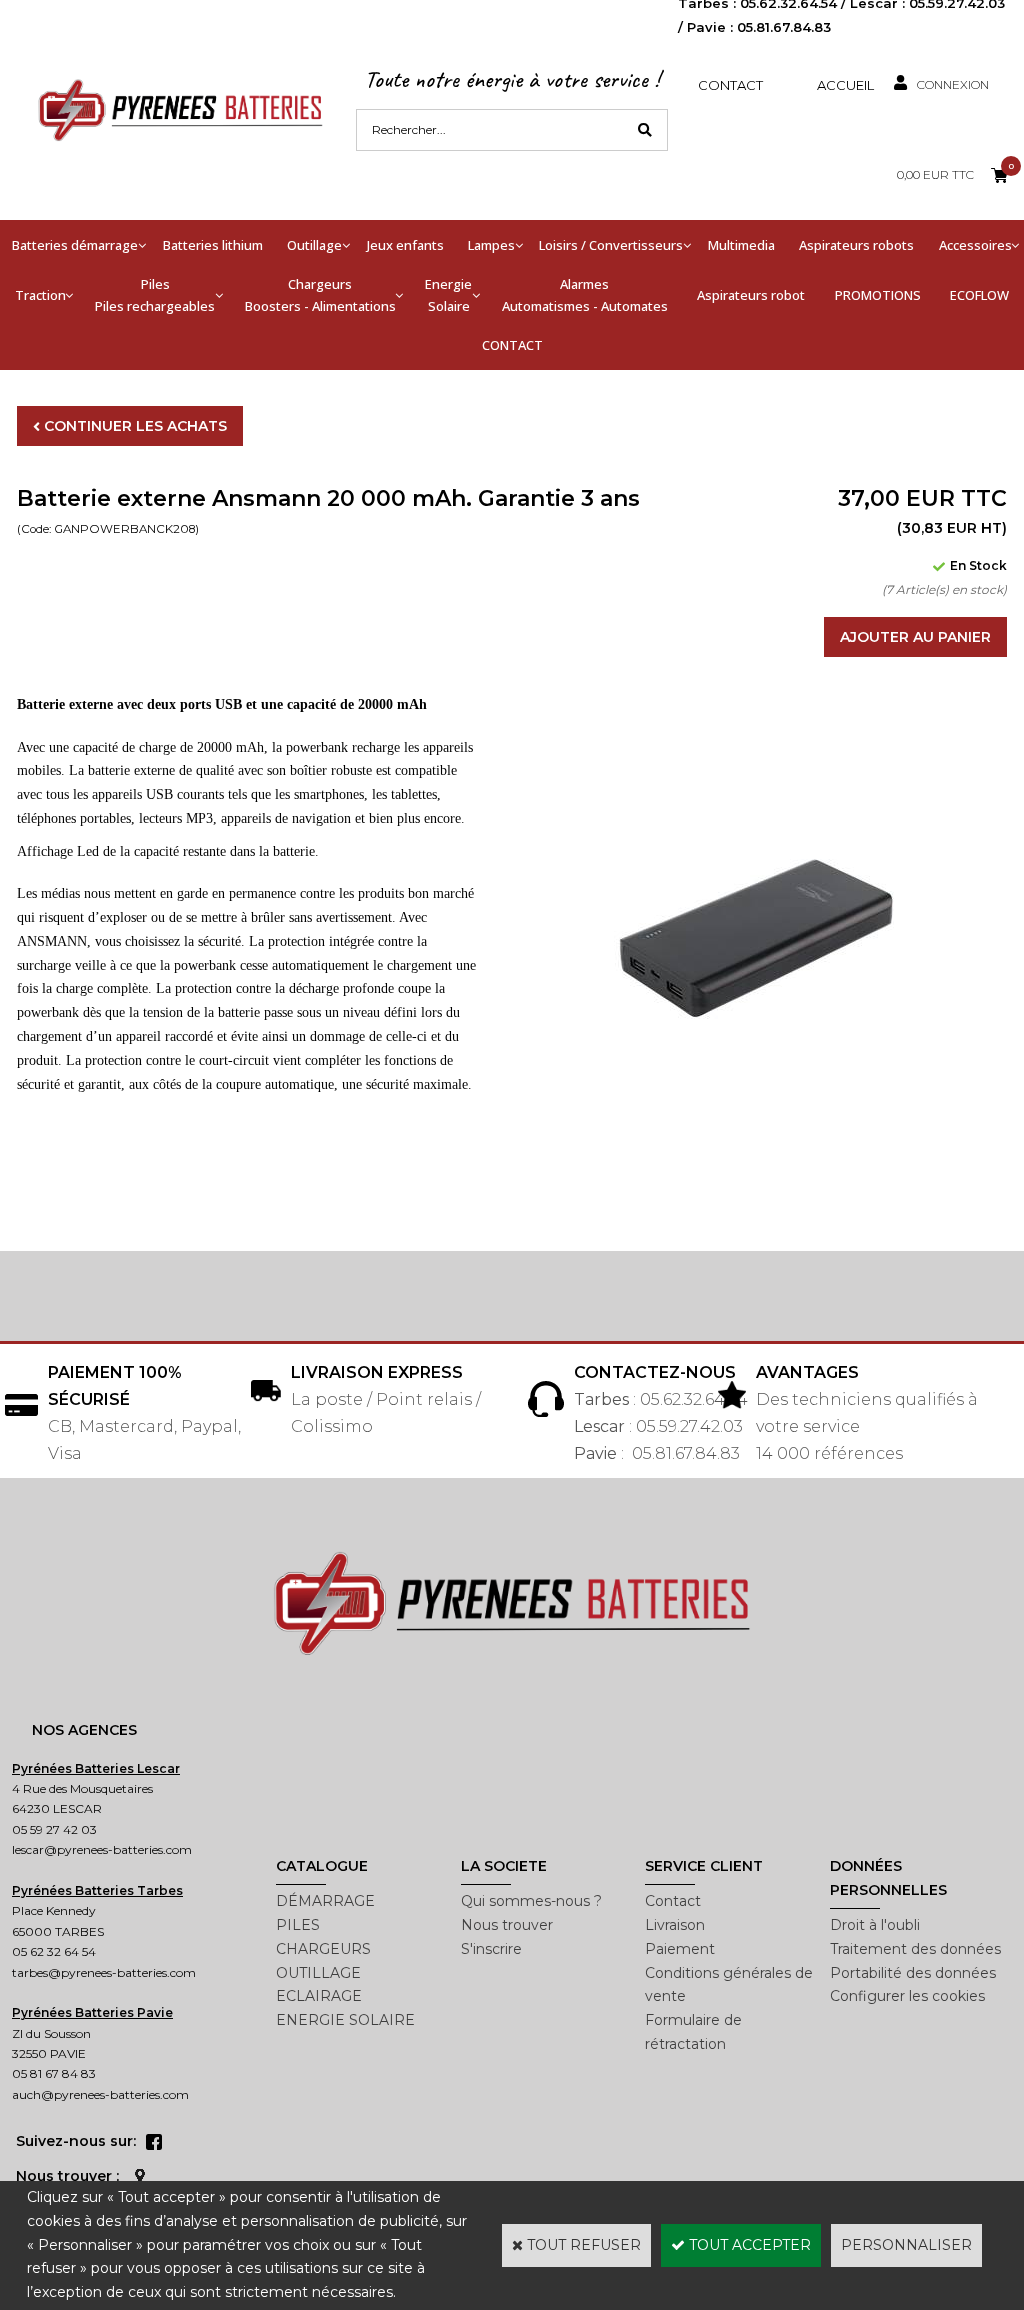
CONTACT (512, 345)
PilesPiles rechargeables (155, 295)
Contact (730, 85)
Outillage (314, 245)
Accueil (845, 85)
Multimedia (741, 245)
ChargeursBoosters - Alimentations (320, 295)
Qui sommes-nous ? (531, 1901)
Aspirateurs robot (751, 295)
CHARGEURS (323, 1949)
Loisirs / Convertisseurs (611, 245)
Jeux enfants (405, 245)
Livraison (675, 1925)
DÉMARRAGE (325, 1901)
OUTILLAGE (318, 1973)
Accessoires (975, 245)
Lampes (491, 245)
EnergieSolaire (448, 295)
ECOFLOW (979, 295)
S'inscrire (491, 1949)
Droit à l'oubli (875, 1925)
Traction (40, 295)
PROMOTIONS (878, 295)
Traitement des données (915, 1949)
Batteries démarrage (75, 245)
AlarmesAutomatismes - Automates (585, 295)
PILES (298, 1925)
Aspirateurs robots (856, 245)
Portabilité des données (913, 1973)
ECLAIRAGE (319, 1996)
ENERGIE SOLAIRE (345, 2020)
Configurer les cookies (907, 1996)
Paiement (680, 1949)
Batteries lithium (213, 245)
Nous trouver (507, 1925)
